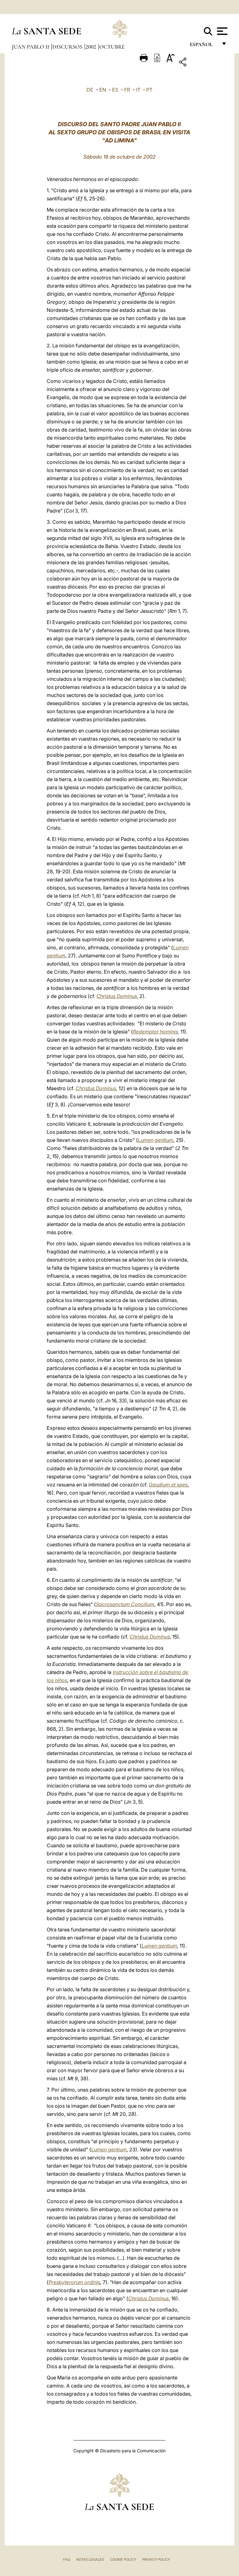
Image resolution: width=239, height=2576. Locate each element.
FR (127, 90)
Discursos (68, 47)
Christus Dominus (117, 996)
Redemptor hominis (155, 1032)
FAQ (67, 2559)
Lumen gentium (156, 1140)
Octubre (112, 47)
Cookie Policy (123, 2559)
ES (115, 90)
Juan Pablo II (31, 47)
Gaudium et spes (168, 1485)
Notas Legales (90, 2559)
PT (149, 90)
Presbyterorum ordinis (74, 2282)
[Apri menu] (221, 31)
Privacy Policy (156, 2559)
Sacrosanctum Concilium (125, 1604)
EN (103, 90)
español (204, 46)
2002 (91, 47)
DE (90, 90)
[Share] (202, 63)
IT (138, 90)
